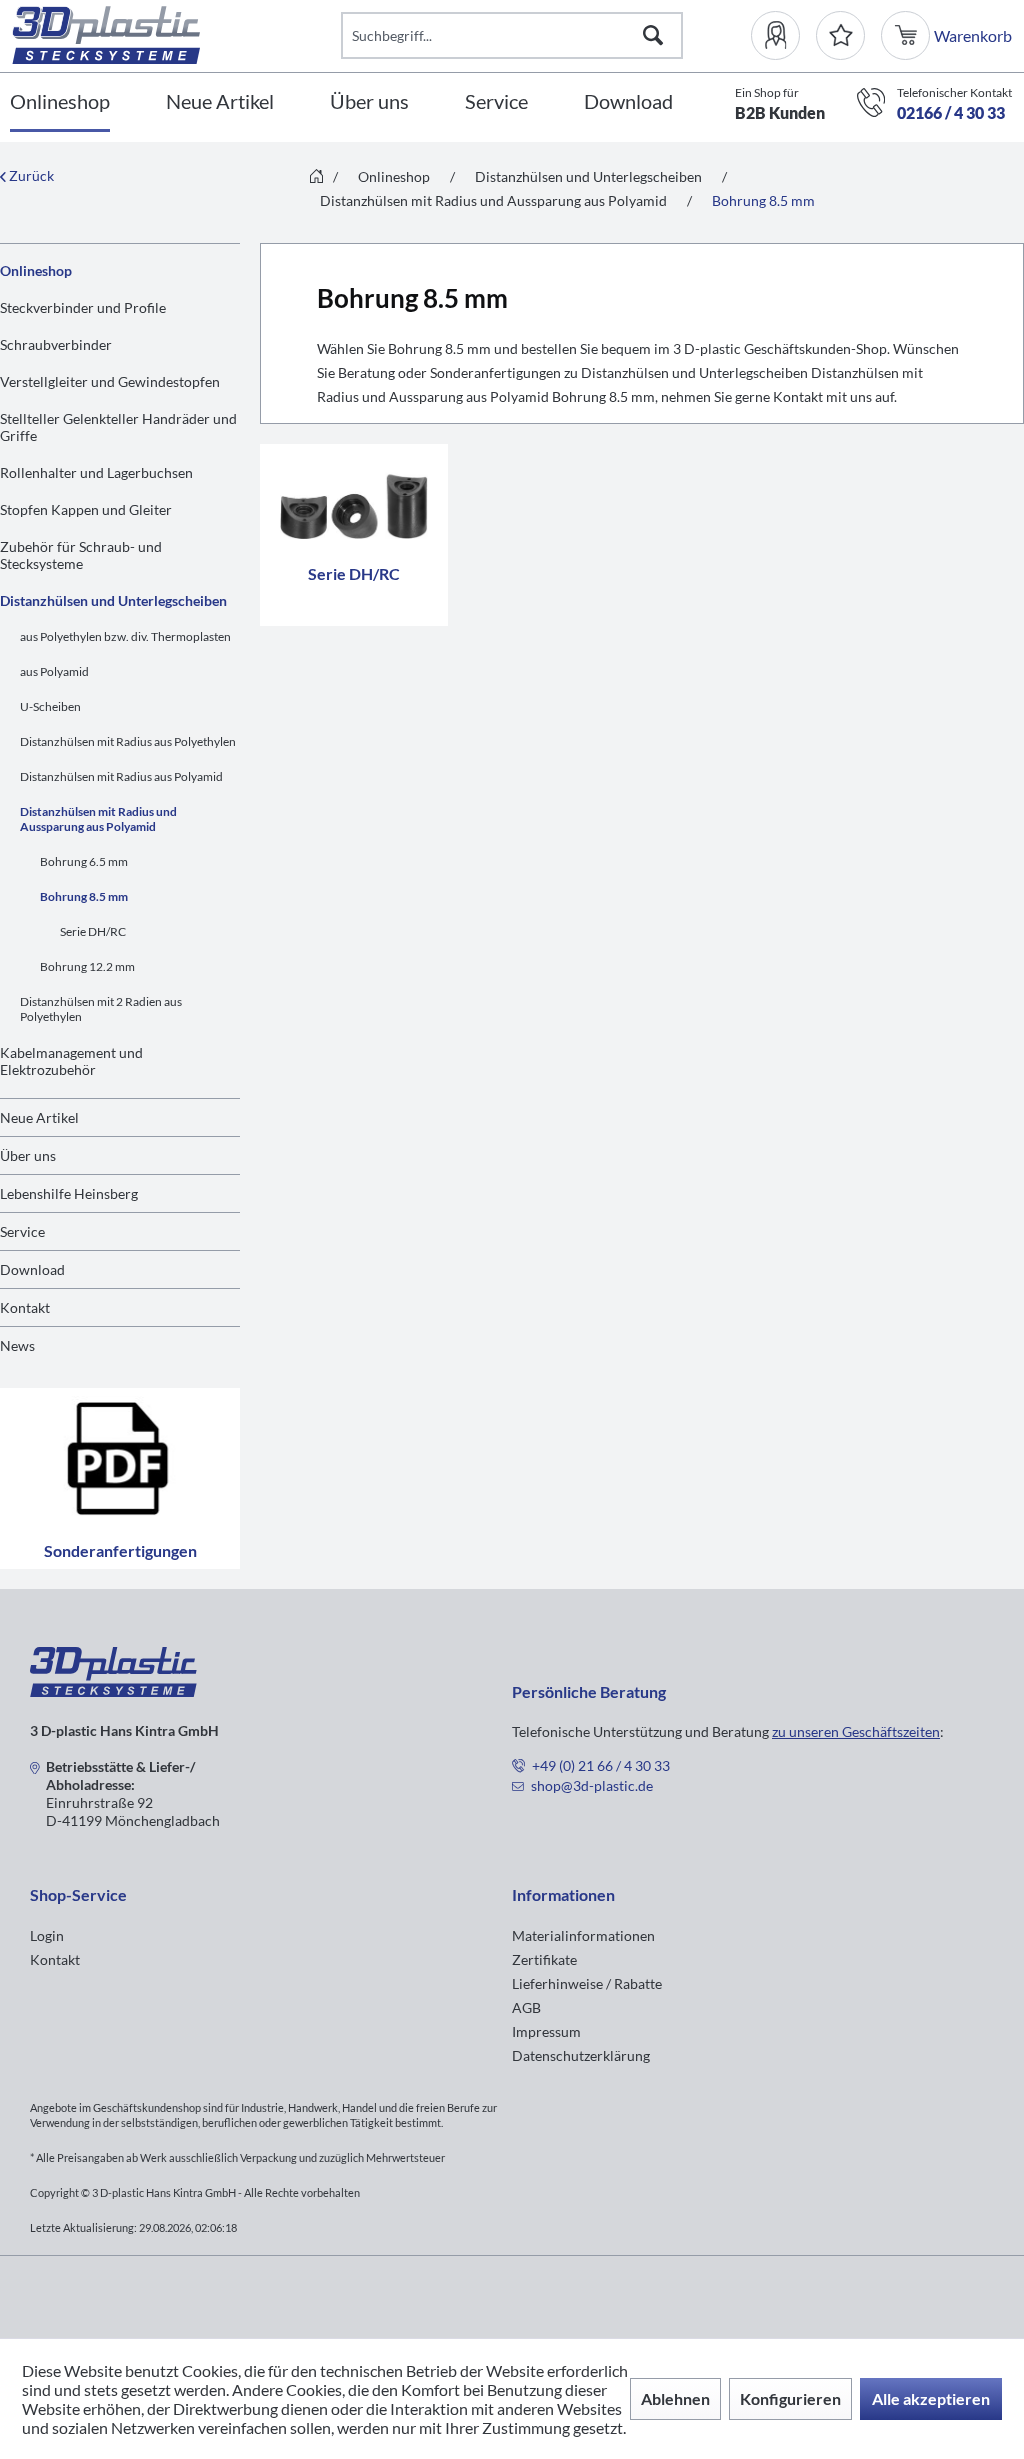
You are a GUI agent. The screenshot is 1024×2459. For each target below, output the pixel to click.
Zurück (30, 175)
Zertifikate (544, 1959)
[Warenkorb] (907, 35)
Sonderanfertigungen (120, 1550)
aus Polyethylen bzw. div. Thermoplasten (125, 636)
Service (22, 1231)
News (17, 1345)
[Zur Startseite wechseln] (316, 177)
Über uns (28, 1155)
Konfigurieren (790, 2398)
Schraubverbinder (56, 344)
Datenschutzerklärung (581, 2055)
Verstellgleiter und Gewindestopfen (110, 381)
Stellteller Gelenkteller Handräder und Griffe (118, 427)
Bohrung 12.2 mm (87, 966)
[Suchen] (653, 35)
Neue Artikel (39, 1117)
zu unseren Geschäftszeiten (856, 1731)
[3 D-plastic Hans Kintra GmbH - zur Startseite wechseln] (176, 35)
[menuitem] (783, 35)
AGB (526, 2007)
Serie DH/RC (93, 931)
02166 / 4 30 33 (951, 112)
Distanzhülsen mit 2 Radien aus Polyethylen (101, 1009)
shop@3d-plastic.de (592, 1785)
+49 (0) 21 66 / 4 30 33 (601, 1765)
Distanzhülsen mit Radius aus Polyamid (121, 776)
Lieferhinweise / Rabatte (587, 1983)
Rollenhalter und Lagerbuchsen (96, 472)
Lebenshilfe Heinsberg (69, 1193)
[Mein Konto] (783, 35)
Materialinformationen (583, 1935)
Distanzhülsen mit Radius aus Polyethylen (128, 741)
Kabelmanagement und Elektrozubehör (71, 1061)
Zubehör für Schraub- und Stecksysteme (81, 555)
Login (47, 1935)
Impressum (546, 2031)
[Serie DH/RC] (354, 502)
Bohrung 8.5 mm (84, 896)
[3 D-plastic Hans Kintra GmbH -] (113, 1690)
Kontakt (25, 1307)
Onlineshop (36, 270)
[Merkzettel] (840, 35)
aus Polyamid (54, 671)
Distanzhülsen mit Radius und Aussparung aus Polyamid (98, 819)
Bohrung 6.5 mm (84, 861)
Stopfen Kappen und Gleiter (86, 509)
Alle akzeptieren (931, 2398)
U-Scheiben (50, 706)
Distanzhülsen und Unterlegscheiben (113, 600)
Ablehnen (675, 2398)
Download (32, 1269)
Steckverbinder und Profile (83, 307)
